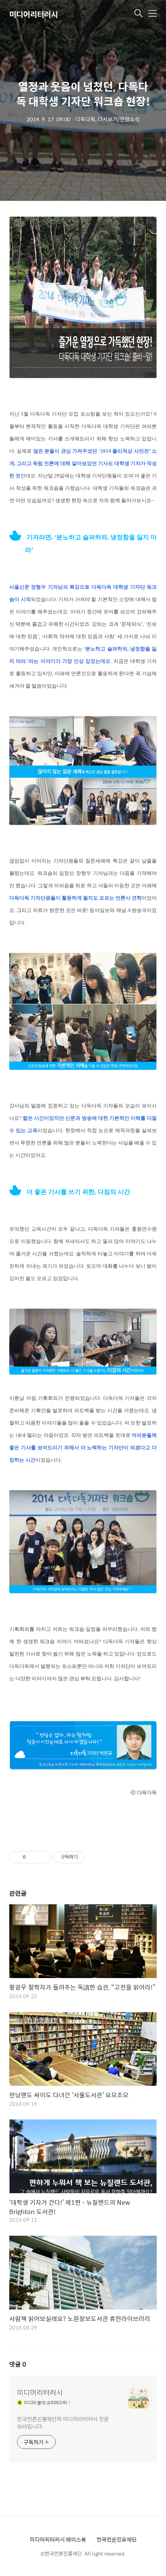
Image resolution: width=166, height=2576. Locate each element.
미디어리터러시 (34, 14)
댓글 (18, 2364)
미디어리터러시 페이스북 (58, 2539)
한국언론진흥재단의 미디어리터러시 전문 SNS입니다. (63, 2422)
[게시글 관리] (43, 1857)
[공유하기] (33, 1857)
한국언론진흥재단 (117, 2539)
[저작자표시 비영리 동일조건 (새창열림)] (95, 1857)
